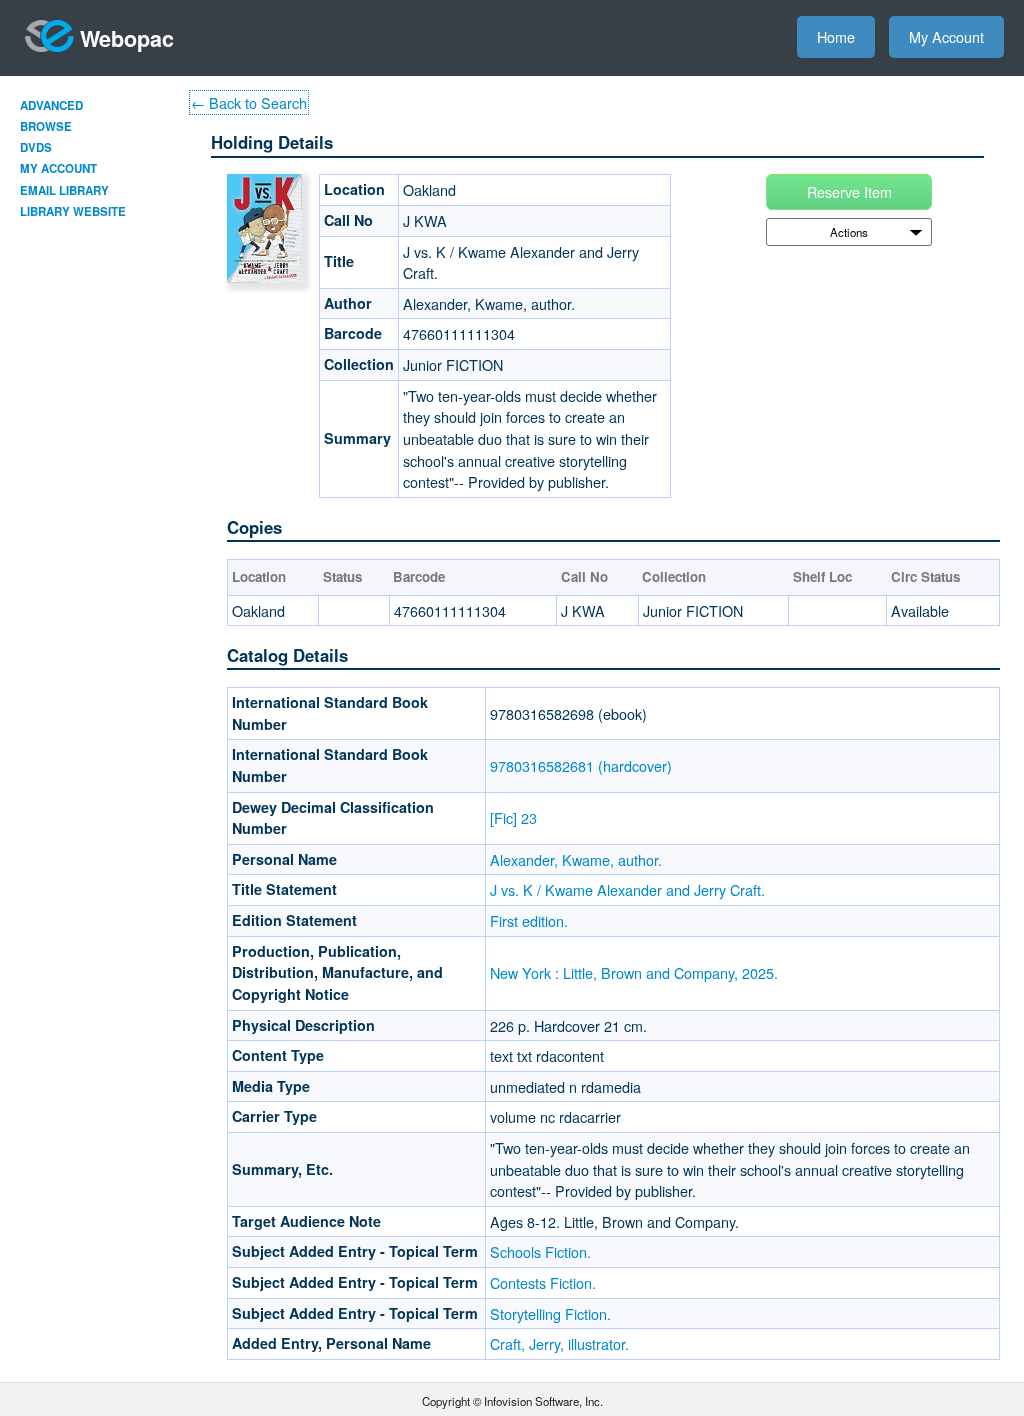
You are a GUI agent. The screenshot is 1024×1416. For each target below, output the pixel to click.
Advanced (51, 105)
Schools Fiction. (540, 1251)
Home (836, 36)
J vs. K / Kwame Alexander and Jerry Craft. (627, 889)
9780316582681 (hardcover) (581, 765)
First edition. (529, 920)
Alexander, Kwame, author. (576, 859)
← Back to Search (249, 102)
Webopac (127, 38)
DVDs (36, 147)
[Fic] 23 (513, 817)
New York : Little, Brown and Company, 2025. (634, 972)
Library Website (73, 211)
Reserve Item (849, 191)
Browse (46, 126)
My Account (946, 36)
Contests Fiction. (543, 1282)
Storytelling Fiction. (550, 1313)
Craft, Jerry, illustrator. (559, 1343)
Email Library (64, 190)
